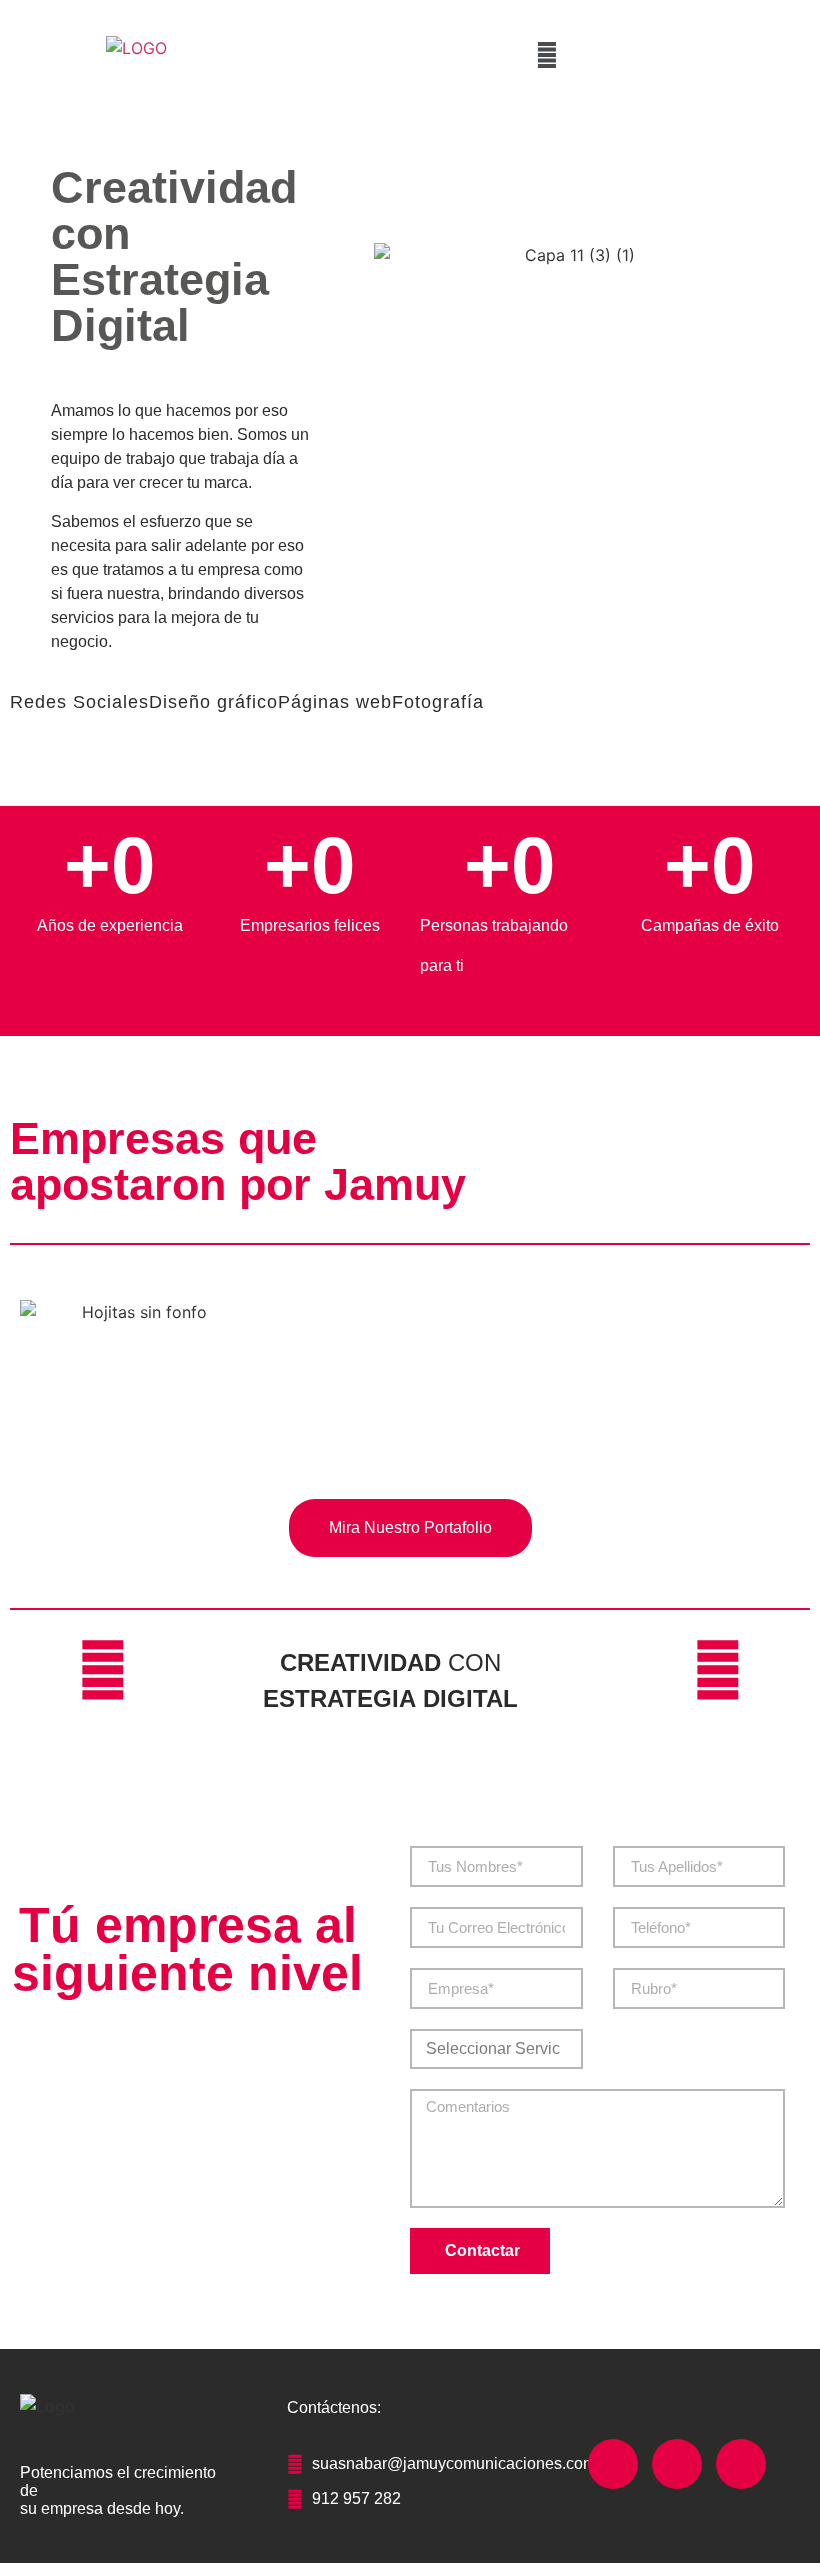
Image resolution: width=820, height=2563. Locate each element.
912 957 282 (356, 2498)
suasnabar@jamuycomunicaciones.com (454, 2463)
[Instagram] (677, 2464)
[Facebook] (613, 2464)
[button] (546, 54)
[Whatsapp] (741, 2464)
